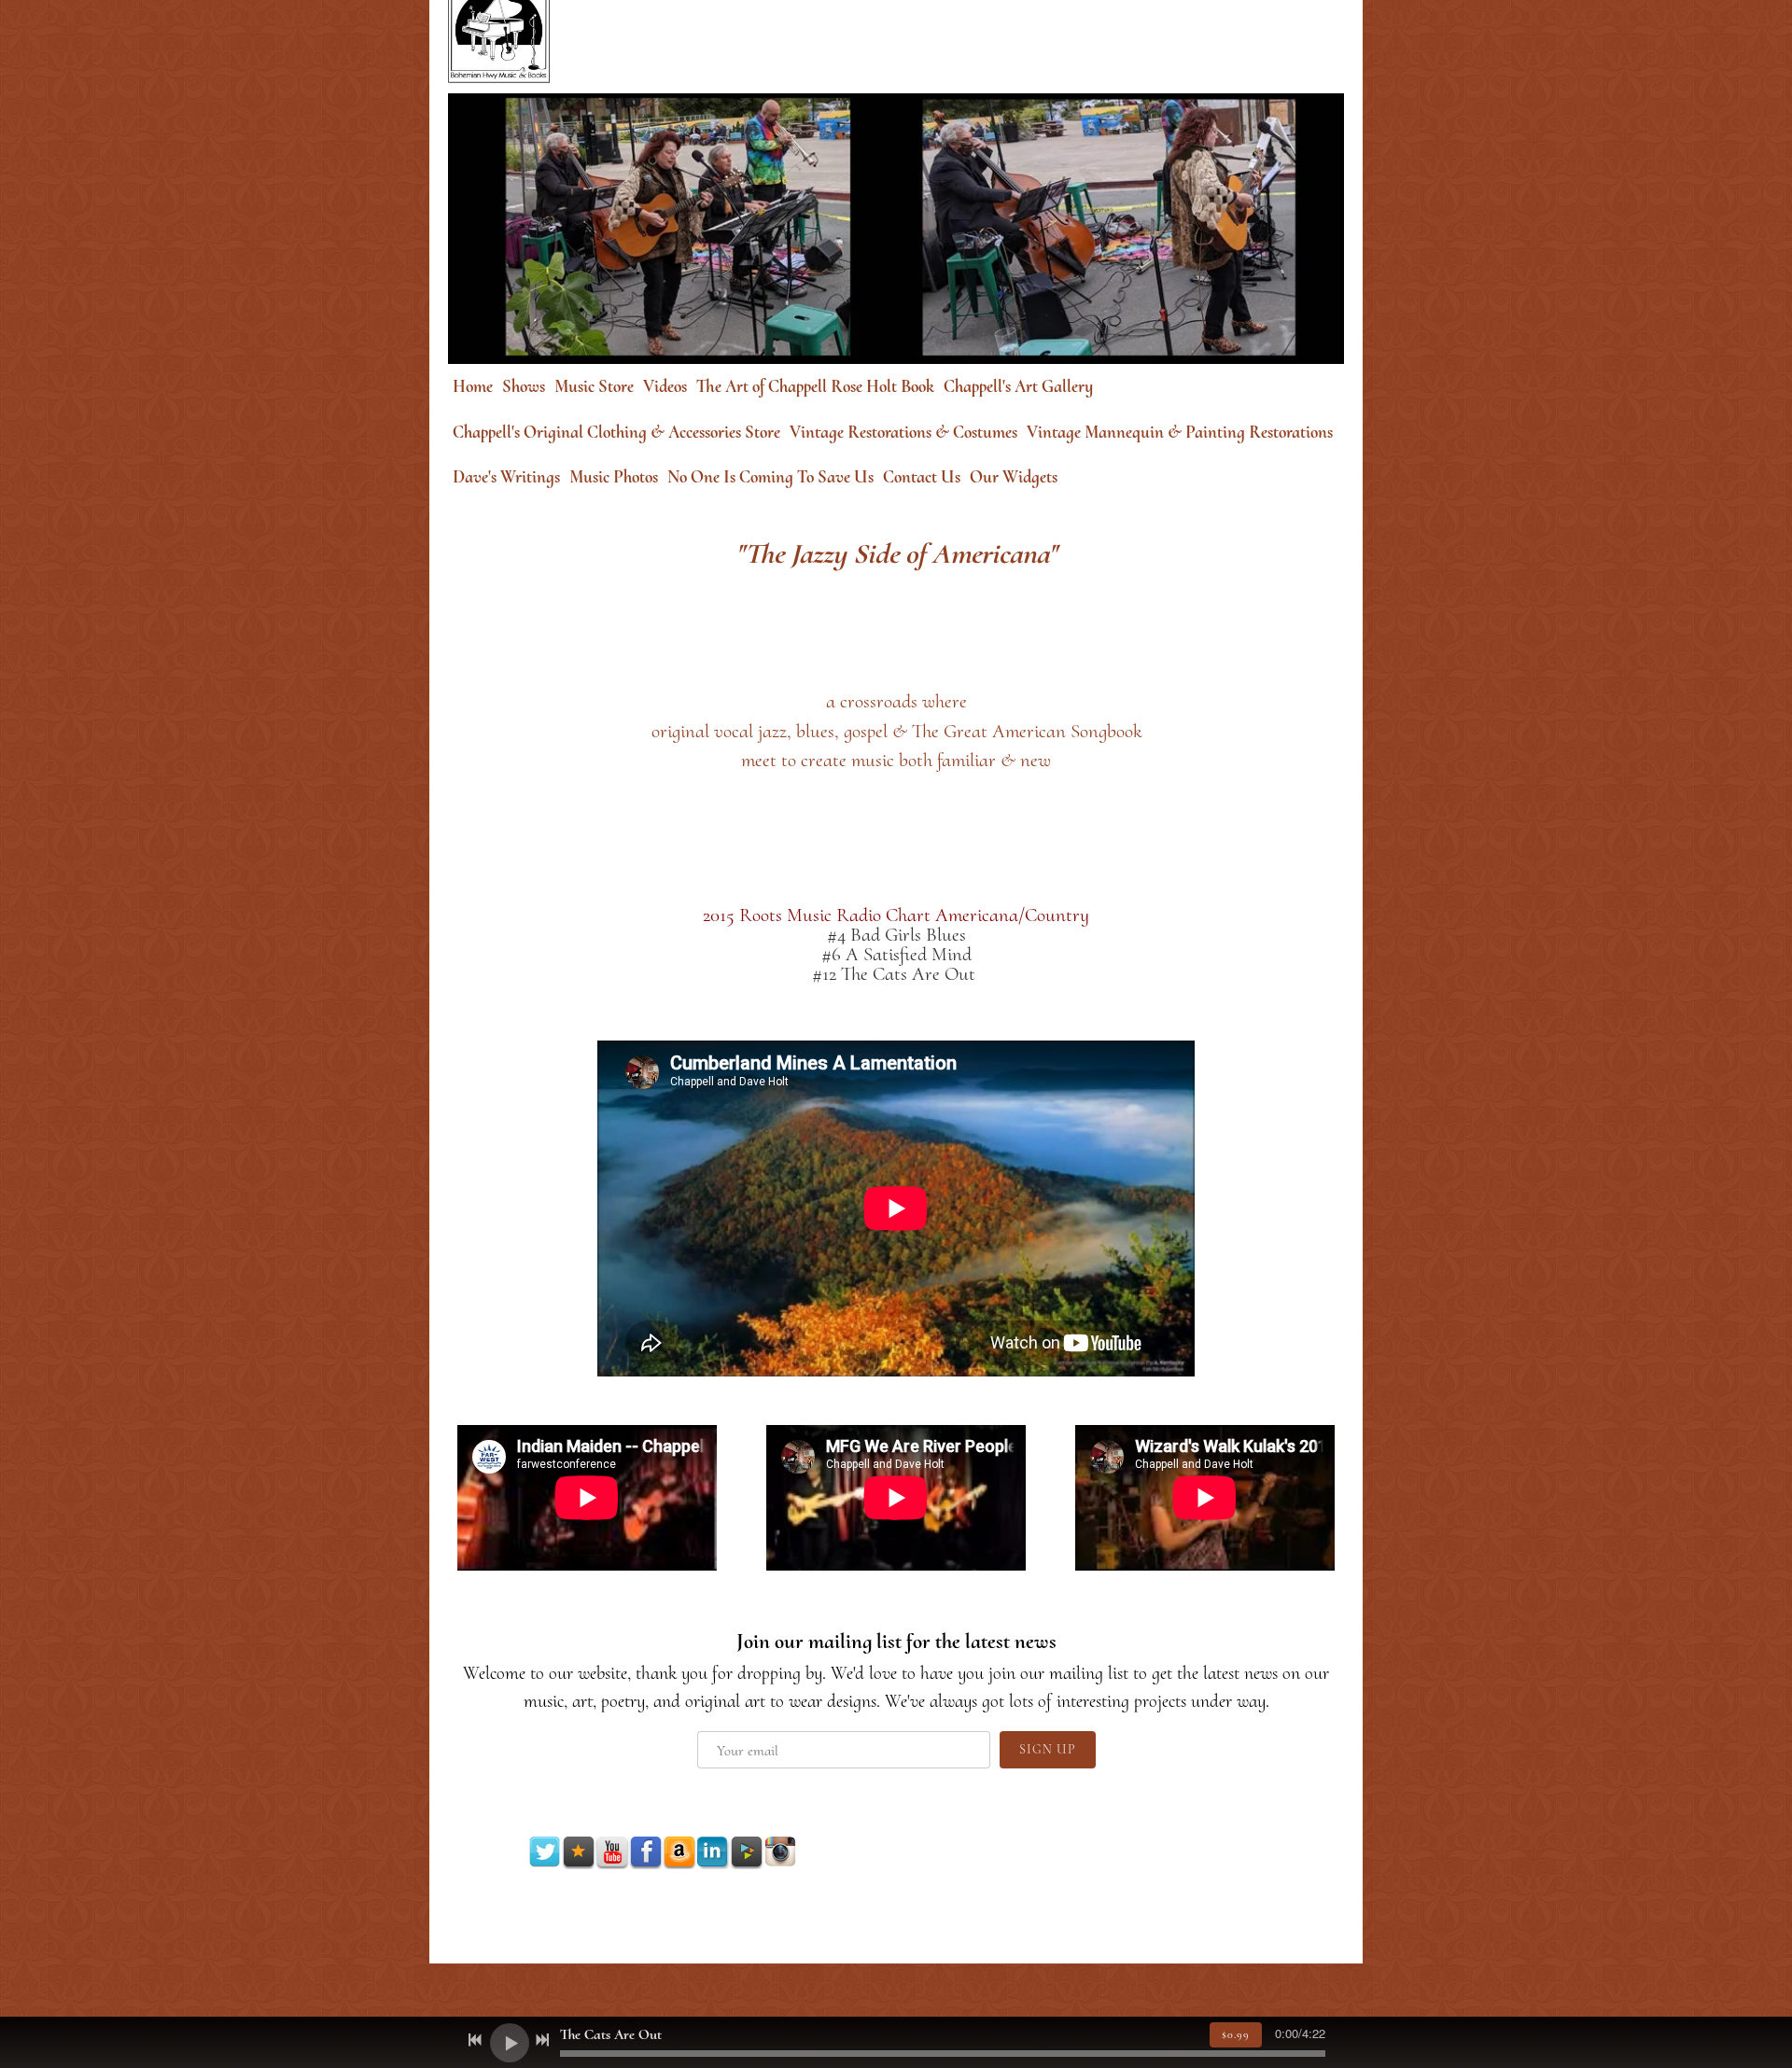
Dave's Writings (506, 476)
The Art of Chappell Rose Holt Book (815, 386)
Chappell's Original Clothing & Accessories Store (616, 432)
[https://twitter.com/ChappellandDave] (545, 1852)
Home (473, 386)
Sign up (1048, 1749)
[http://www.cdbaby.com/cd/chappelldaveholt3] (747, 1852)
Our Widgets (1014, 476)
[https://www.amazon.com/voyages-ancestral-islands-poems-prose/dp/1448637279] (679, 1852)
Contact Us (922, 476)
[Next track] (542, 2040)
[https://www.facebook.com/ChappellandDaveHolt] (646, 1852)
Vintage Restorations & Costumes (903, 432)
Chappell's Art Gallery (1018, 386)
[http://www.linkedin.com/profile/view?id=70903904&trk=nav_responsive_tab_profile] (713, 1852)
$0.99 (1236, 2034)
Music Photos (614, 476)
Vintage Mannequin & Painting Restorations (1180, 432)
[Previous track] (475, 2040)
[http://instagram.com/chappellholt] (780, 1852)
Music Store (594, 386)
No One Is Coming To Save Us (770, 476)
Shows (524, 386)
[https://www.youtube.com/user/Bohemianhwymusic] (612, 1852)
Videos (665, 386)
